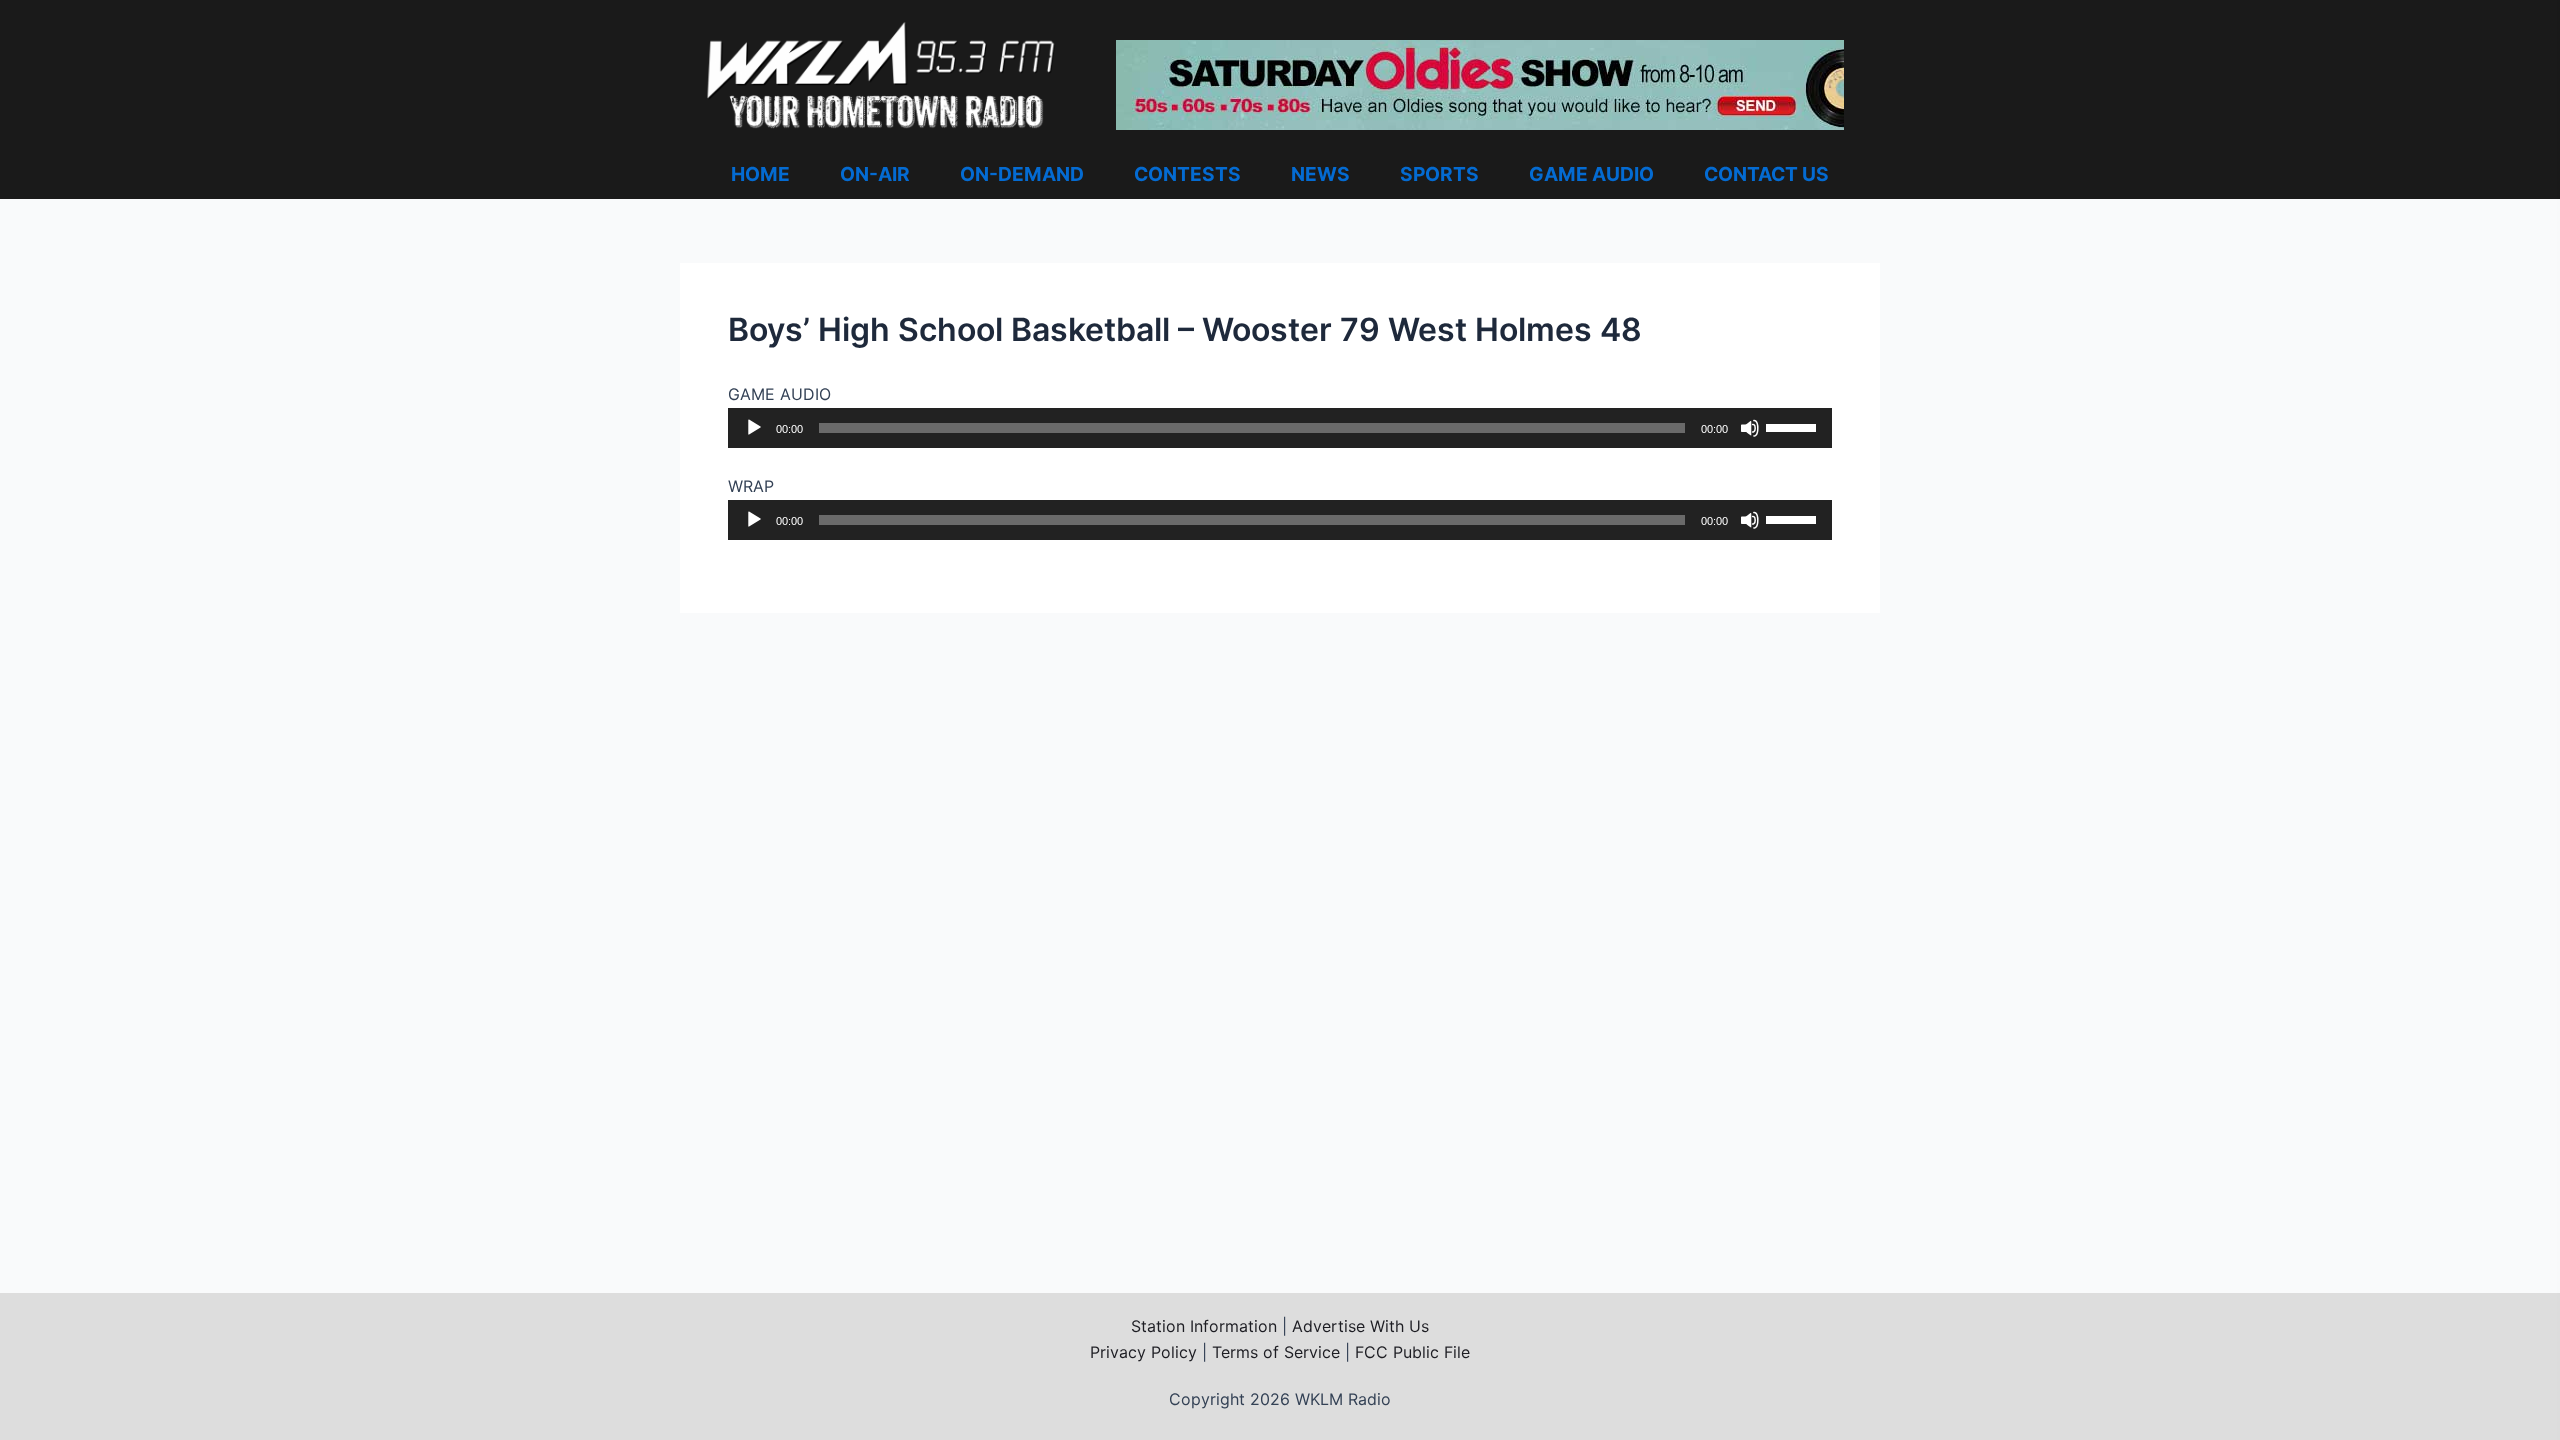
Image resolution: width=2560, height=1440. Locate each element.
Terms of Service (1276, 1352)
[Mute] (1750, 428)
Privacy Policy (1143, 1352)
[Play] (754, 428)
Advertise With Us (1360, 1326)
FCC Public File (1412, 1352)
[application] (1280, 428)
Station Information (1204, 1326)
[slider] (1794, 426)
